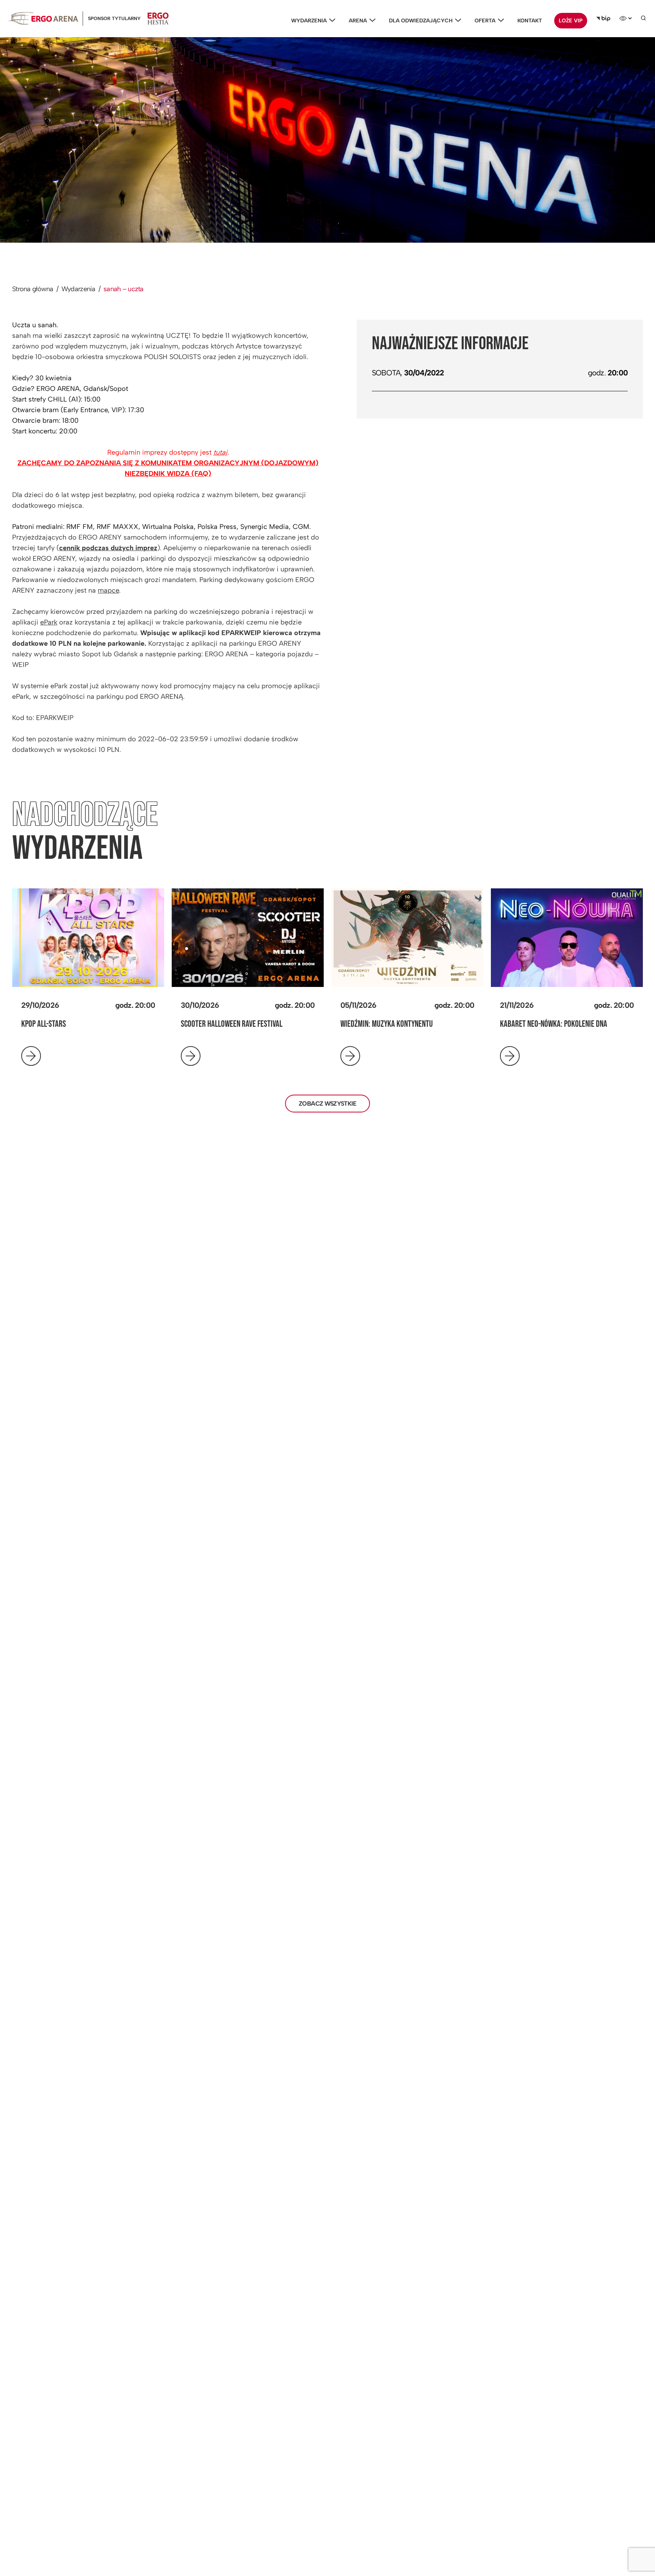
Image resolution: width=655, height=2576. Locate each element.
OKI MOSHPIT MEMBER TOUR (539, 1024)
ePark (49, 622)
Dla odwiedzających (421, 21)
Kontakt (530, 21)
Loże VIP (571, 21)
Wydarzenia (309, 21)
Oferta (485, 21)
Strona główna (33, 289)
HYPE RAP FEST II (204, 1024)
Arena (358, 21)
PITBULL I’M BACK (365, 1024)
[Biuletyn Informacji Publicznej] (603, 19)
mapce (108, 590)
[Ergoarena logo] (43, 18)
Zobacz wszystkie (327, 1104)
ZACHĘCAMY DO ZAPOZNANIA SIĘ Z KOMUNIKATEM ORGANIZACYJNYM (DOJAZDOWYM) (168, 463)
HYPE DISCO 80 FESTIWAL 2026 (64, 1024)
